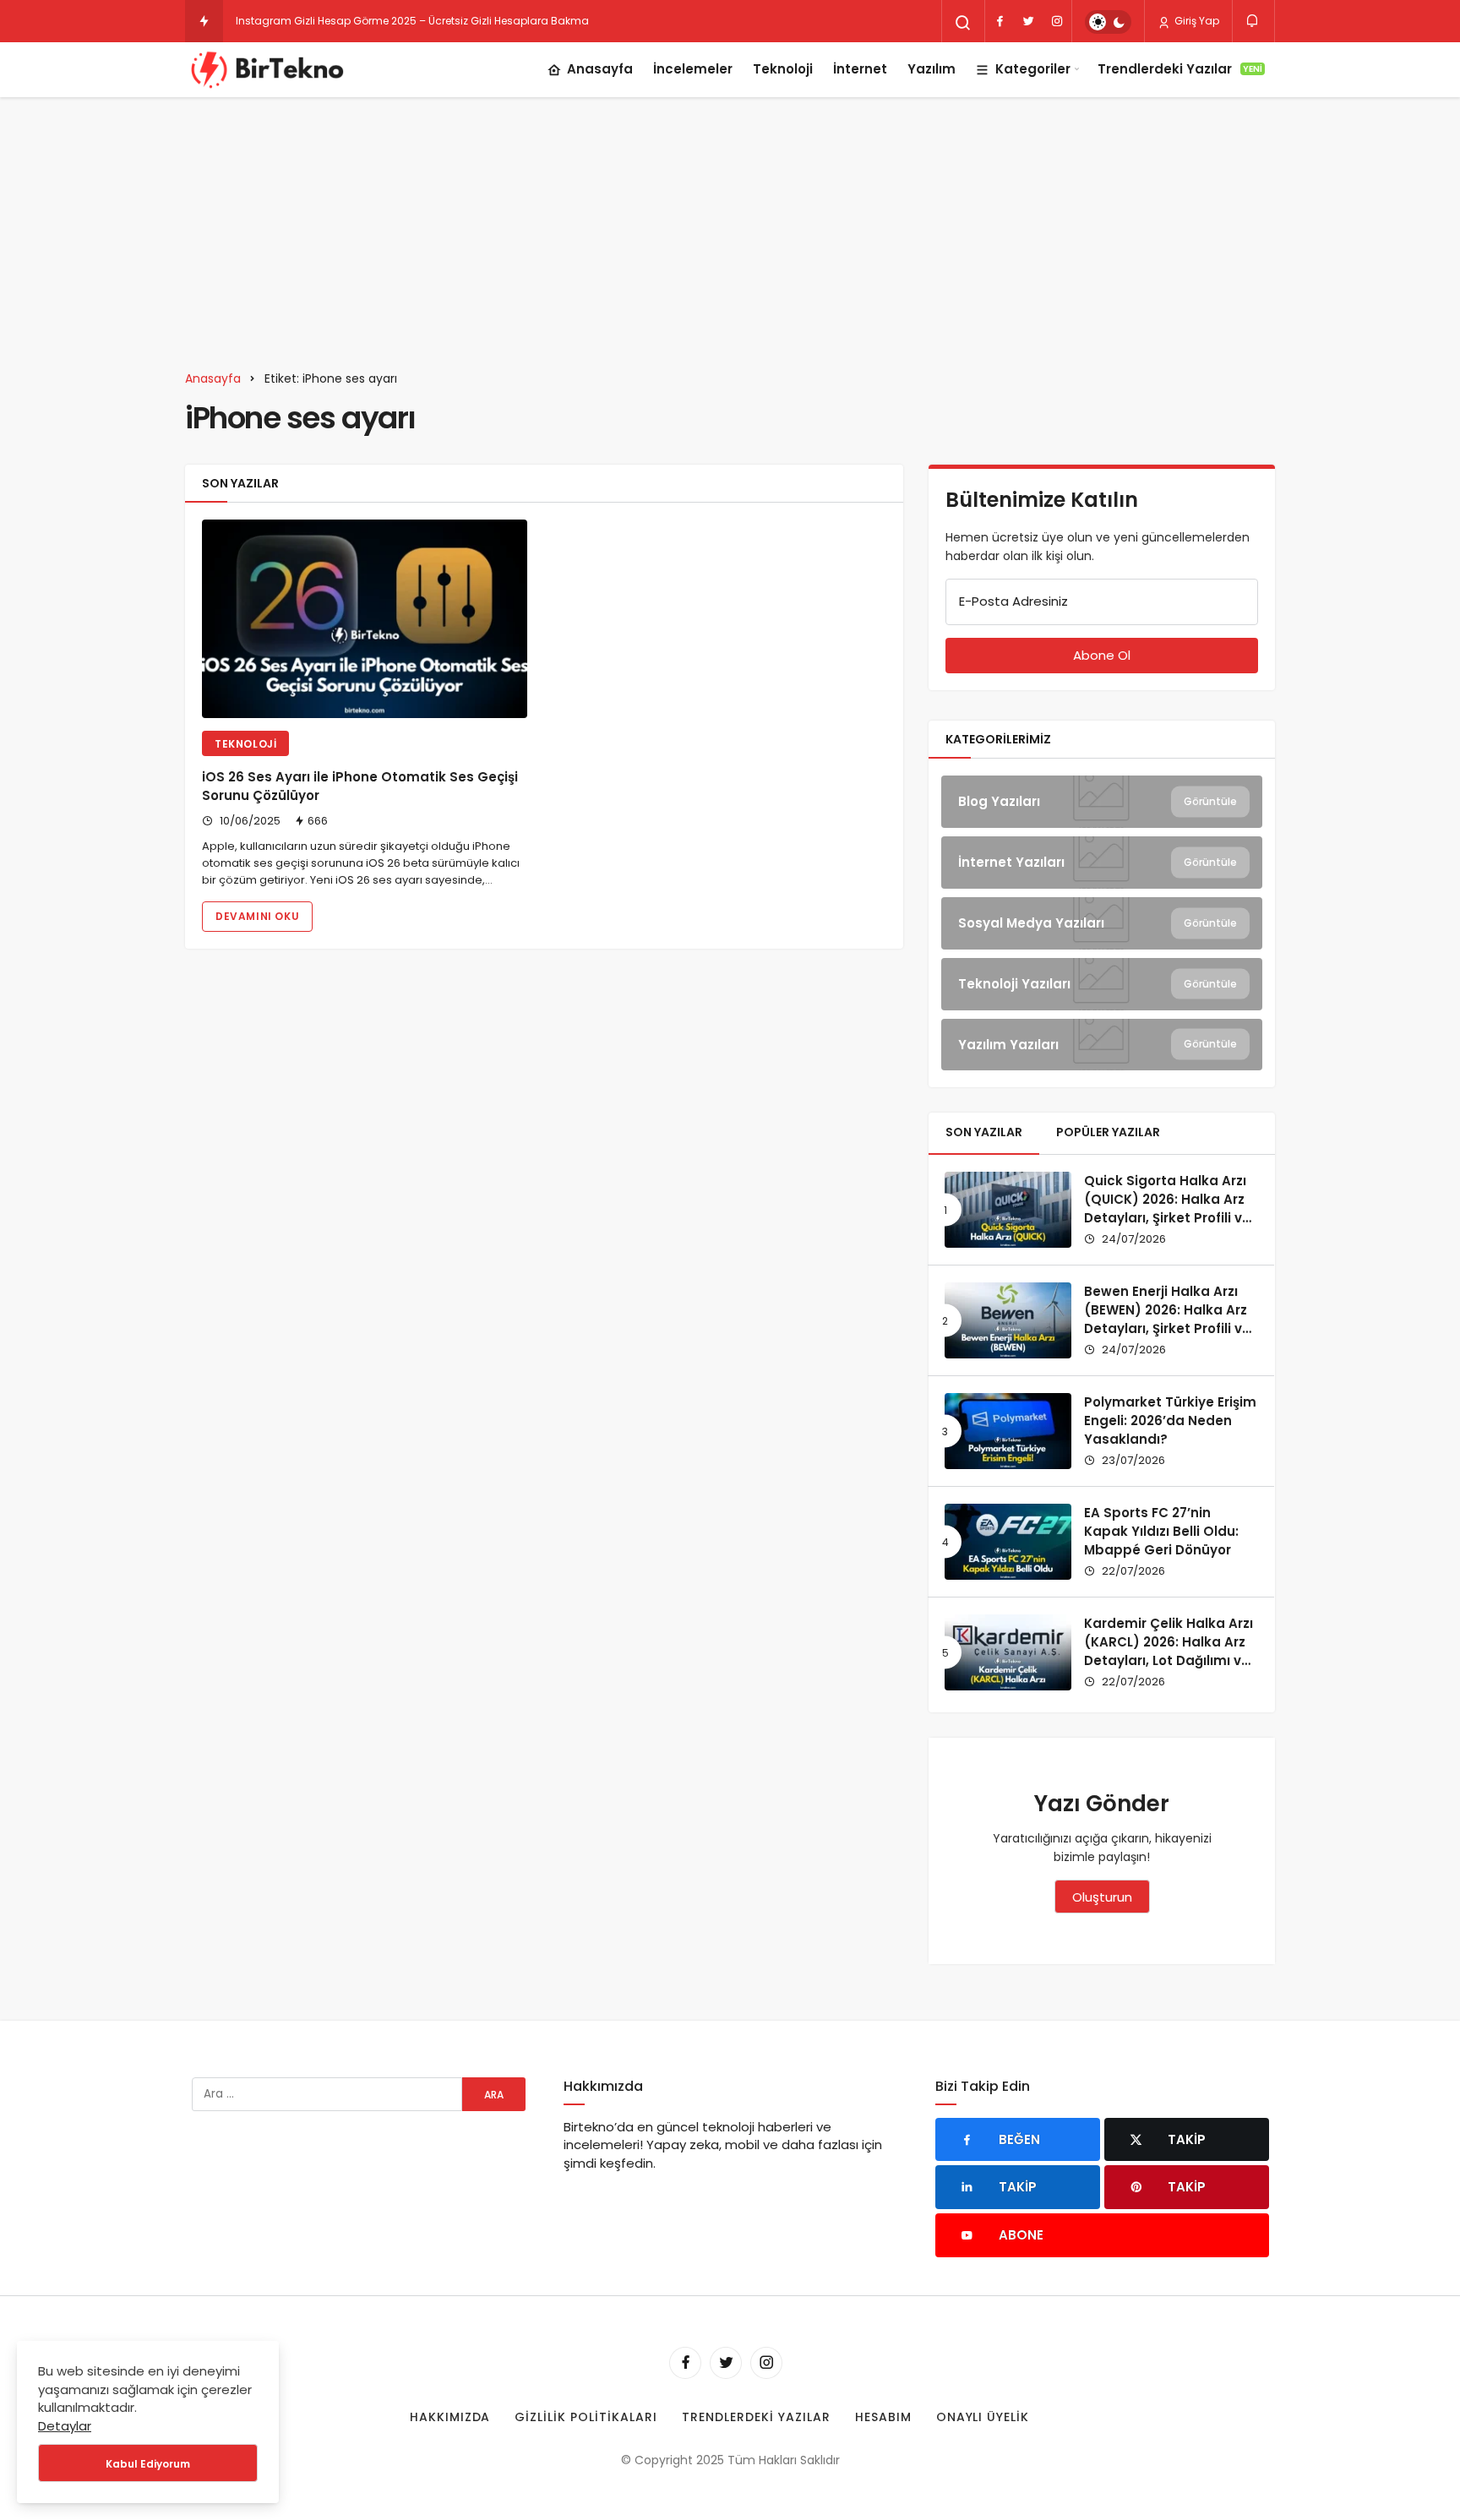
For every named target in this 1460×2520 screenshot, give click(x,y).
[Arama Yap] (963, 23)
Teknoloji (783, 69)
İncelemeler (693, 69)
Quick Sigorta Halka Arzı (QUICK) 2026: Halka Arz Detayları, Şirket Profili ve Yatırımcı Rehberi (1167, 1208)
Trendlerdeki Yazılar (1180, 69)
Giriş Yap (1196, 21)
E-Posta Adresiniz (1013, 601)
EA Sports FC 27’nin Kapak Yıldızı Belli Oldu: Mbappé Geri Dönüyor (1161, 1531)
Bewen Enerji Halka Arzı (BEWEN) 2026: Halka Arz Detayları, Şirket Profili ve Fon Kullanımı (1167, 1319)
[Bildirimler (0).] (1253, 21)
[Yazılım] (1102, 1045)
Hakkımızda (450, 2417)
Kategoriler (1033, 69)
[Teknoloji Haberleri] (270, 69)
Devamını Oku (257, 916)
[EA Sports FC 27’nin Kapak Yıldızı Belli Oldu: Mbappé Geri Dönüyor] (1008, 1542)
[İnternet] (1102, 863)
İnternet (860, 69)
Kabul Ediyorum (148, 2464)
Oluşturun (1102, 1897)
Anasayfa (600, 69)
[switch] (1108, 22)
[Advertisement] (730, 224)
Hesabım (883, 2417)
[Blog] (1102, 802)
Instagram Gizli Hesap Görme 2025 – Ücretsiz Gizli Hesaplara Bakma (412, 21)
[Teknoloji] (1102, 984)
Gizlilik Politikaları (586, 2417)
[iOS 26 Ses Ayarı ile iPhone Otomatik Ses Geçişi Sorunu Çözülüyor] (365, 619)
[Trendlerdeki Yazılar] (204, 21)
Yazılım (932, 69)
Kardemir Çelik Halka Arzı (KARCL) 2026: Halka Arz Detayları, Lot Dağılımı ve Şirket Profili (1169, 1651)
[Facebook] (1000, 21)
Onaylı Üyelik (983, 2417)
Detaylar (65, 2426)
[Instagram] (1057, 21)
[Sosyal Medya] (1102, 923)
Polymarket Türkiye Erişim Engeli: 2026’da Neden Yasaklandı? (1170, 1421)
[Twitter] (1028, 21)
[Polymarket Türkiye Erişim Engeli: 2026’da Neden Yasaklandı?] (1008, 1431)
